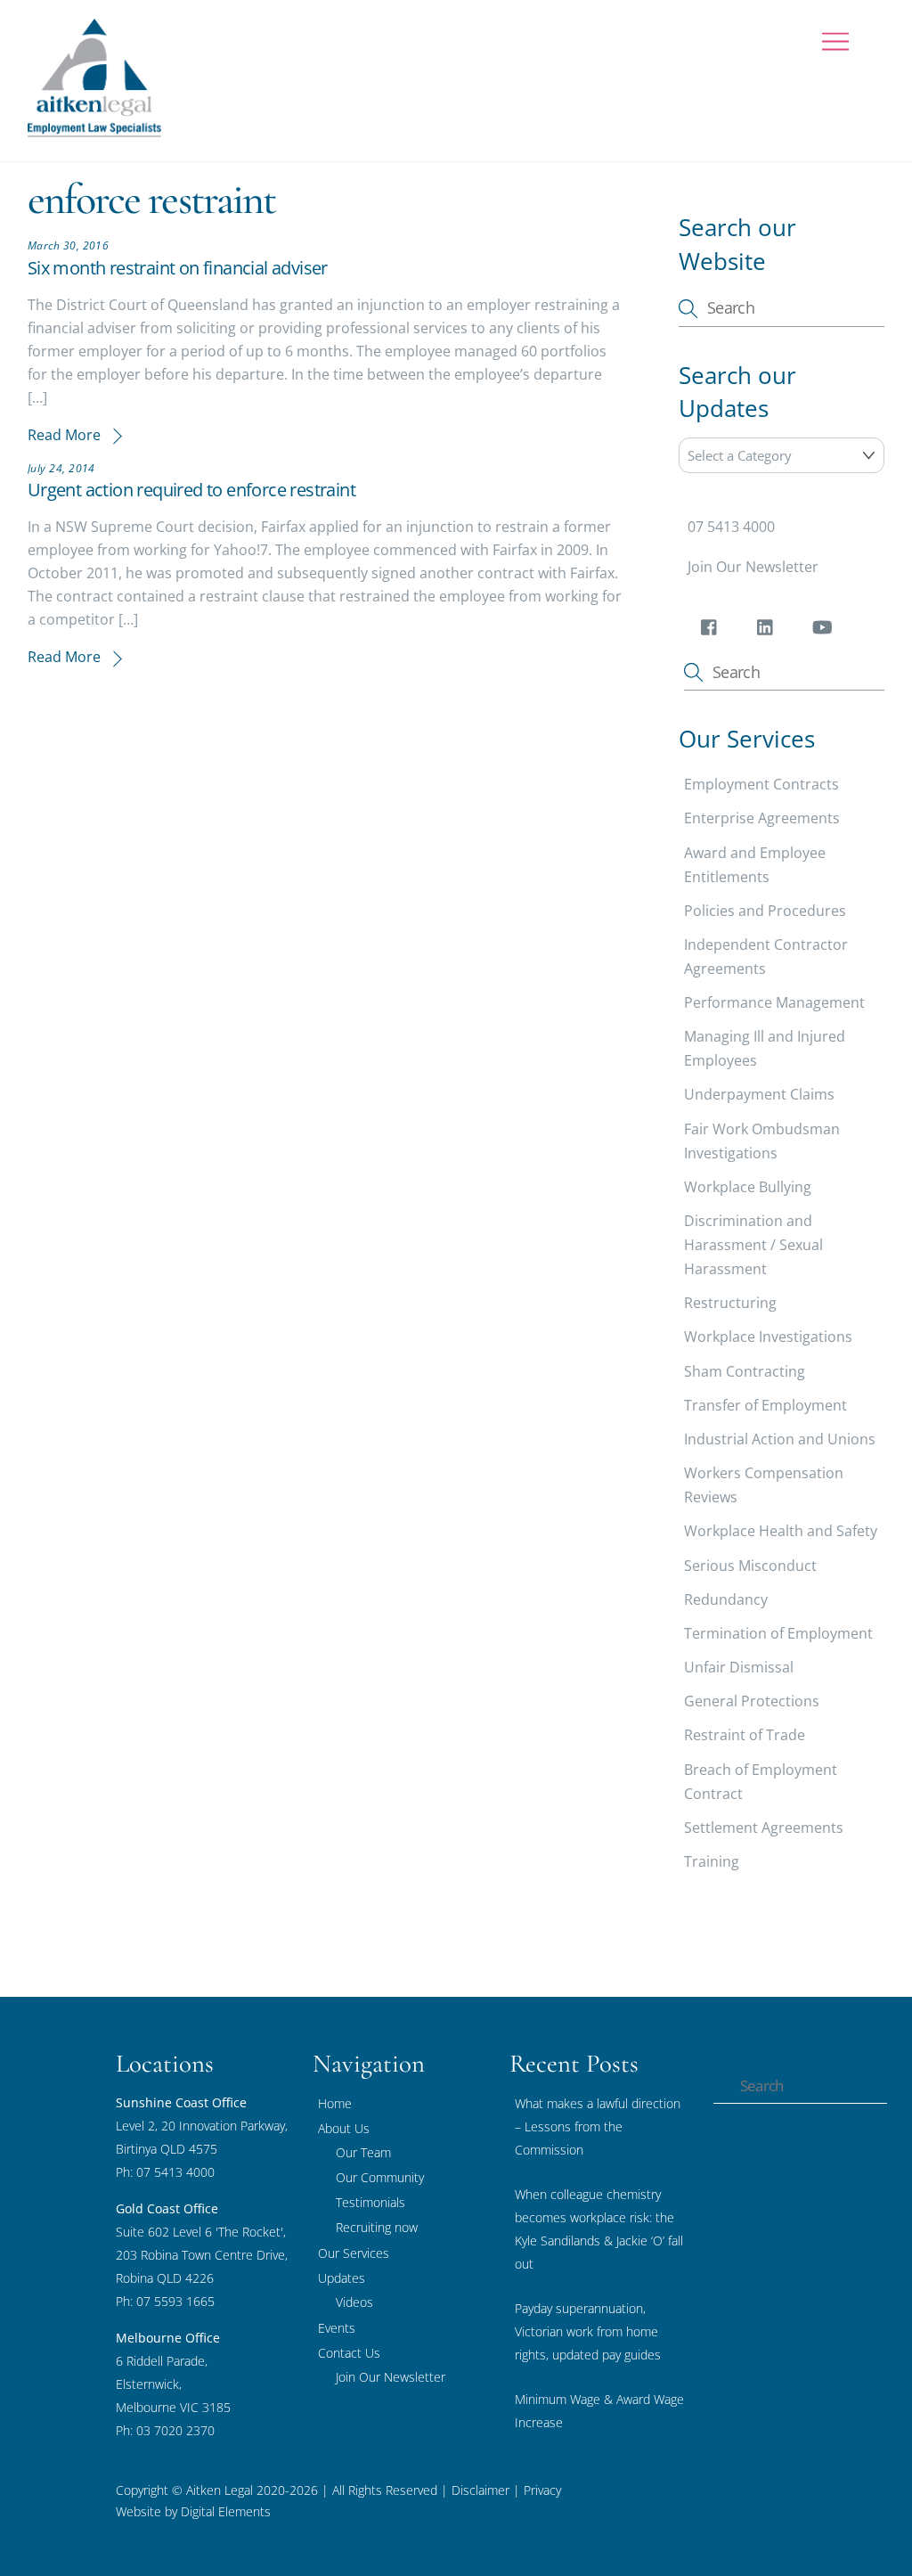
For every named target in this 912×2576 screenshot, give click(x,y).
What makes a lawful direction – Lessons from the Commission (598, 2126)
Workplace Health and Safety (781, 1531)
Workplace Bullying (748, 1187)
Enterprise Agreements (762, 818)
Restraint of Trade (745, 1735)
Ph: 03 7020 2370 (165, 2430)
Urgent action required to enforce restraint (191, 490)
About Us (344, 2128)
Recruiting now (377, 2227)
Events (337, 2328)
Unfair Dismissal (739, 1667)
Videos (354, 2302)
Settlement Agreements (764, 1828)
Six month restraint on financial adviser (178, 268)
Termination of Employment (778, 1633)
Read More (64, 435)
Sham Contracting (745, 1371)
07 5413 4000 (731, 527)
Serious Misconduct (750, 1566)
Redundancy (726, 1599)
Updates (342, 2278)
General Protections (752, 1701)
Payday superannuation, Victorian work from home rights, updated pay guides (588, 2331)
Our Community (380, 2177)
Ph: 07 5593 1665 (165, 2301)
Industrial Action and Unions (780, 1439)
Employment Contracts (761, 784)
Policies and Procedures (765, 911)
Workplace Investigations (768, 1337)
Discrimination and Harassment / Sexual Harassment (753, 1245)
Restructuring (730, 1303)
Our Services (354, 2253)
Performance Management (774, 1002)
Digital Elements (226, 2511)
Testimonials (370, 2202)
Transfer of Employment (765, 1405)
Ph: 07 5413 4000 (165, 2172)
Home (335, 2103)
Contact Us (349, 2353)
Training (712, 1861)
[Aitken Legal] (94, 129)
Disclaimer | (486, 2490)
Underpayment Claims (759, 1094)
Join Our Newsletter (753, 567)
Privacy (541, 2490)
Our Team (363, 2152)
